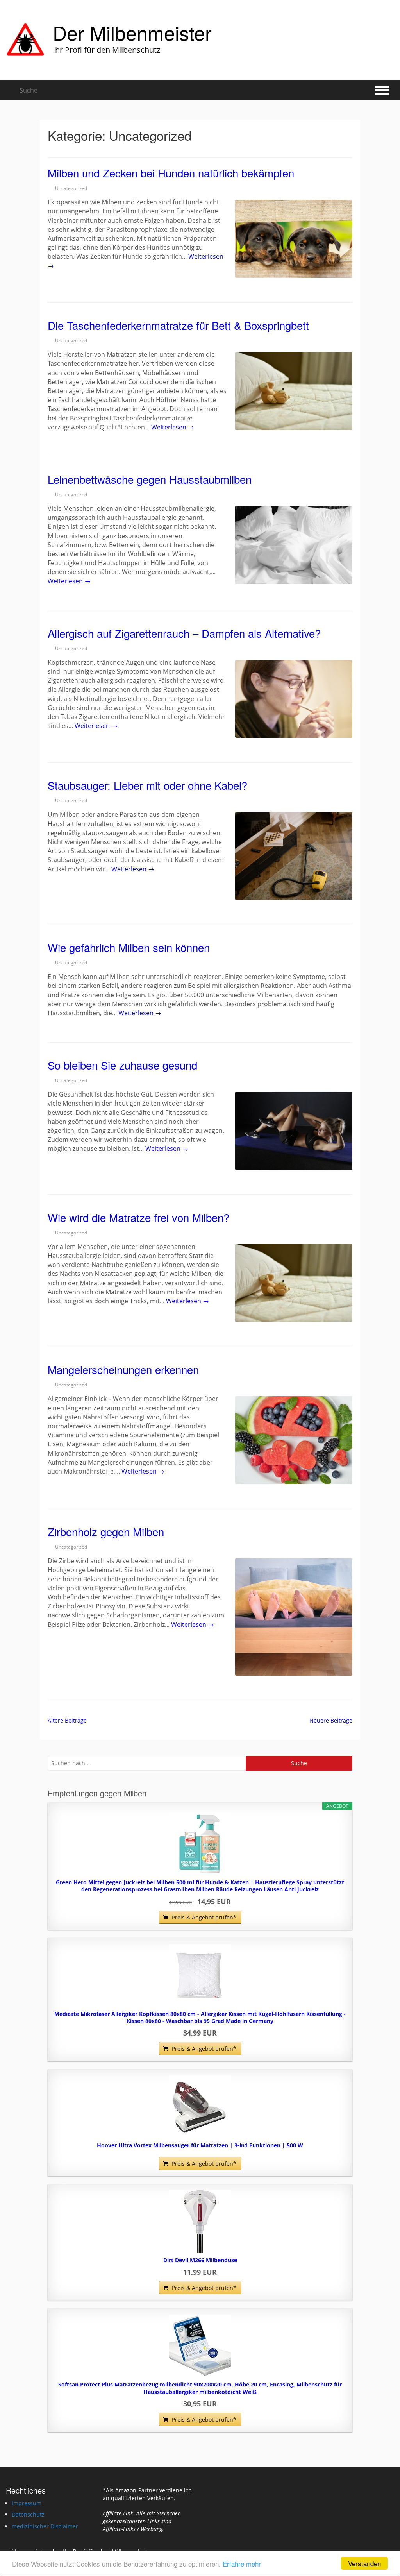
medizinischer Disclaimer (45, 2526)
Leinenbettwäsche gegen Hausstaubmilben (150, 479)
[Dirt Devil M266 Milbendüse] (200, 2222)
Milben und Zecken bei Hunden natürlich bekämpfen (171, 173)
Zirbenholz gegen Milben (106, 1531)
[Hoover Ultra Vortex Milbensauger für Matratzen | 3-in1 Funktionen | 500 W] (200, 2107)
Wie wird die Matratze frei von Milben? (138, 1217)
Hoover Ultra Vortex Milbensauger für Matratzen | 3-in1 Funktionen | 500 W (200, 2145)
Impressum (27, 2503)
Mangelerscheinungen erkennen (123, 1369)
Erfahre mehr (242, 2564)
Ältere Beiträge (67, 1720)
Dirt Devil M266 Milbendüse (200, 2260)
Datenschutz (28, 2514)
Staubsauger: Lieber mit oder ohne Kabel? (147, 785)
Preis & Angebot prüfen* (204, 1917)
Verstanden (364, 2563)
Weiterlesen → (173, 427)
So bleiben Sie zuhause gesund (122, 1065)
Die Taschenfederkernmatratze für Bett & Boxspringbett (178, 325)
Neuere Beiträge (331, 1720)
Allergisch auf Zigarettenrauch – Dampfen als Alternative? (184, 633)
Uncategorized (71, 188)
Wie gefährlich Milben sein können (129, 947)
